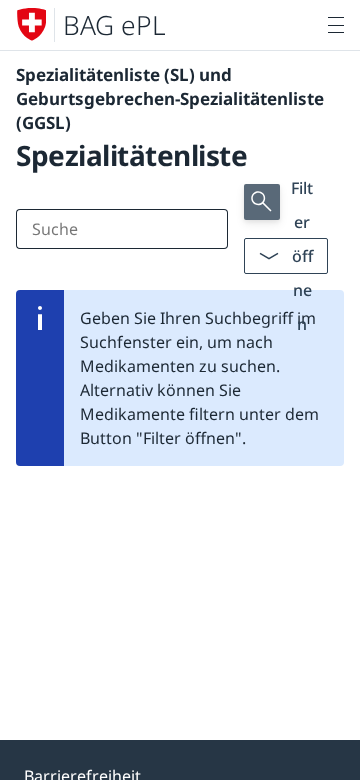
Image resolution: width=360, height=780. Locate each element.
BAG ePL (114, 25)
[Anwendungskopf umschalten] (336, 25)
